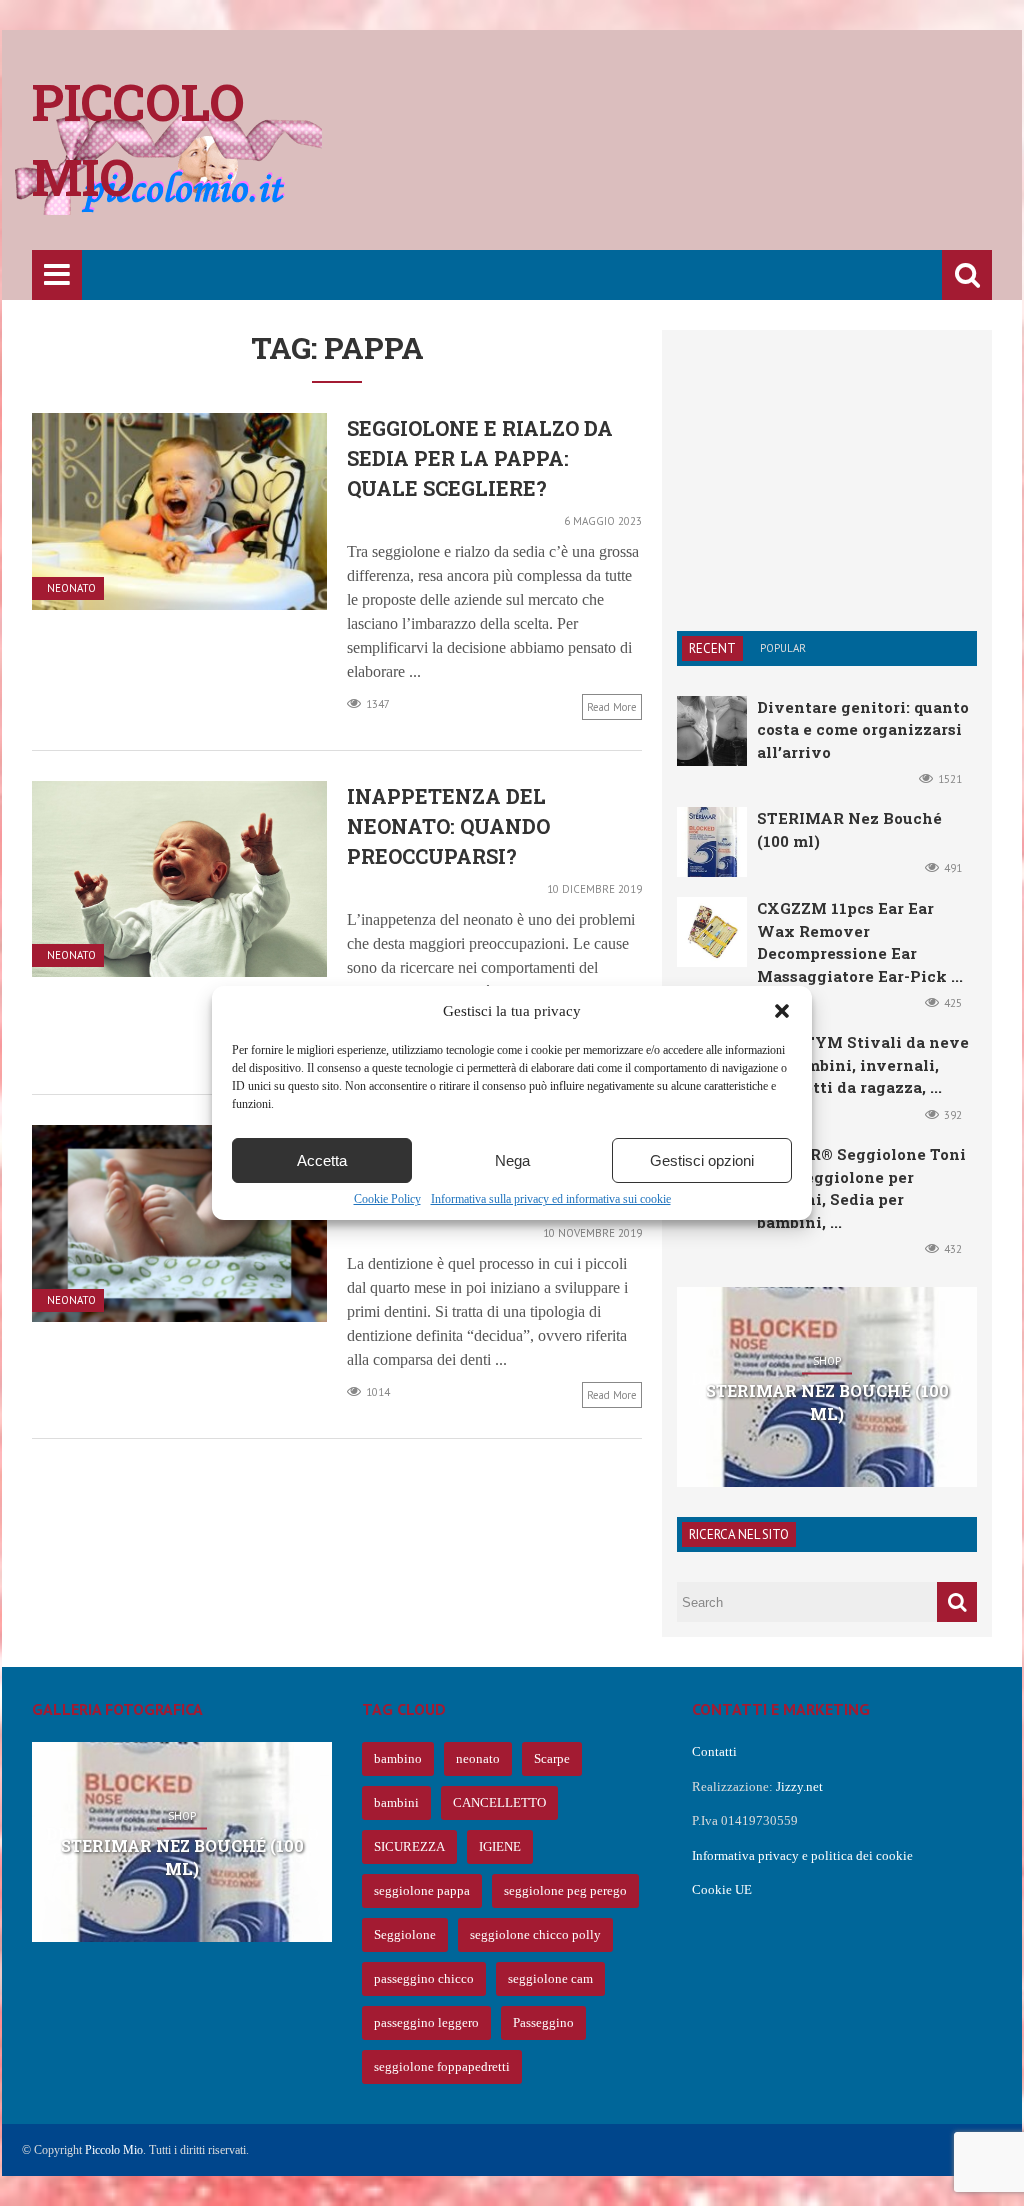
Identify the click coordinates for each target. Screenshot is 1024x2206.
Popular (783, 648)
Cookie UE (722, 1889)
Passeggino (543, 2022)
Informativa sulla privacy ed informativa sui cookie (551, 1199)
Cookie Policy (387, 1199)
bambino (398, 1758)
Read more (612, 707)
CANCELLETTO (499, 1802)
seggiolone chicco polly (535, 1934)
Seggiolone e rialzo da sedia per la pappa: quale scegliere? (480, 458)
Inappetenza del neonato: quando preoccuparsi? (448, 826)
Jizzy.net (799, 1786)
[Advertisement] (628, 155)
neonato (478, 1758)
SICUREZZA (409, 1846)
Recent (712, 648)
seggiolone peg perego (565, 1890)
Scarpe (552, 1758)
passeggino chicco (424, 1978)
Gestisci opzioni (702, 1160)
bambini (396, 1802)
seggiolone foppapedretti (442, 2066)
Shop (827, 1361)
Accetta (322, 1160)
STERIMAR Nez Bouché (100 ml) (827, 1401)
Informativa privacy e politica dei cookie (802, 1855)
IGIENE (500, 1846)
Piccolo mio (138, 139)
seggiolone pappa (422, 1890)
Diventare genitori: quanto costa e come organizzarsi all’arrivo (863, 729)
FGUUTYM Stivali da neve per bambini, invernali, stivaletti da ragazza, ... (863, 1064)
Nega (512, 1160)
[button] (782, 1011)
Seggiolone (405, 1934)
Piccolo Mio (114, 2150)
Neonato (71, 588)
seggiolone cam (550, 1978)
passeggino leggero (426, 2022)
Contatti (714, 1751)
